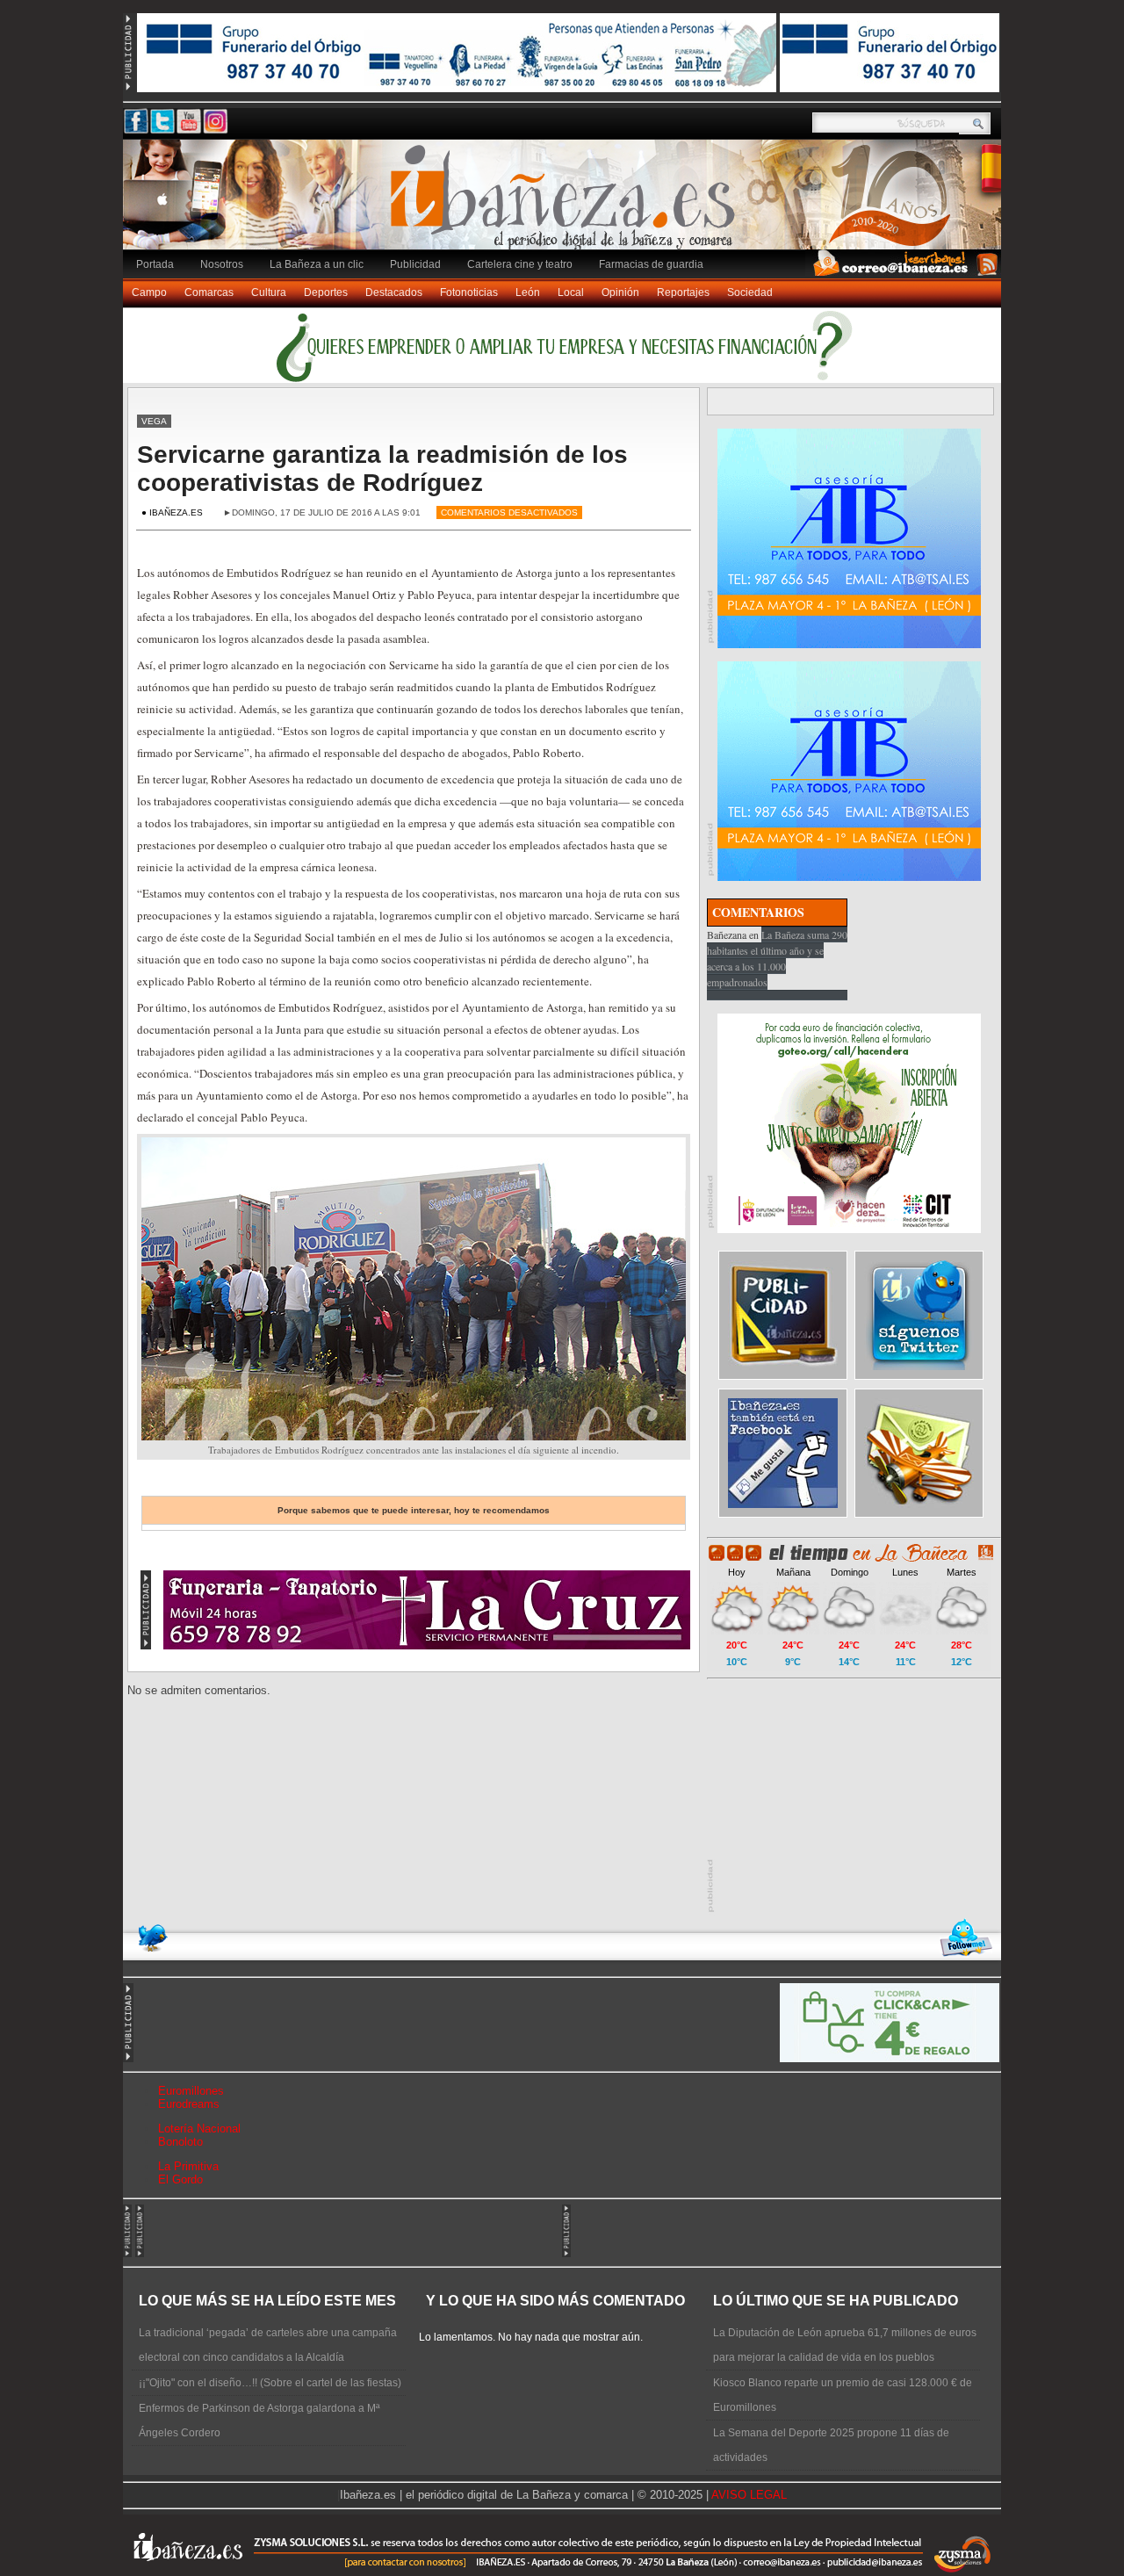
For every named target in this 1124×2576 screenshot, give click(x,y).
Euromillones (191, 2091)
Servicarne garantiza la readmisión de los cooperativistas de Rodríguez (382, 469)
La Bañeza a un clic (317, 264)
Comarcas (209, 292)
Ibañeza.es (566, 204)
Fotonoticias (469, 292)
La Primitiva (188, 2166)
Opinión (620, 292)
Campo (149, 292)
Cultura (269, 292)
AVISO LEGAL (749, 2495)
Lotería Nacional (199, 2129)
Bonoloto (180, 2142)
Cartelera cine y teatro (520, 264)
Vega (154, 421)
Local (571, 292)
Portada (155, 264)
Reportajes (683, 292)
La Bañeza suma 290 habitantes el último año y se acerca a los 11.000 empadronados (777, 958)
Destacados (394, 292)
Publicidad (415, 264)
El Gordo (180, 2179)
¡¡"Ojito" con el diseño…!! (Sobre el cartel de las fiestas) (270, 2383)
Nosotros (222, 264)
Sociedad (750, 292)
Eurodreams (189, 2104)
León (528, 292)
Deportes (326, 292)
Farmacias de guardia (651, 264)
